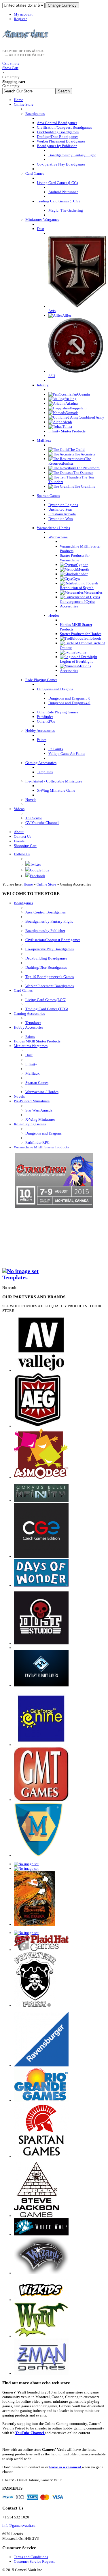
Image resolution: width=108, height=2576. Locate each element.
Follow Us (22, 854)
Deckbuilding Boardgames (46, 958)
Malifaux (33, 1073)
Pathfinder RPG (37, 1142)
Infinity (31, 1064)
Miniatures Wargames (31, 1046)
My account (23, 14)
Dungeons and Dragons (43, 1133)
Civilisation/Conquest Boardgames (53, 940)
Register (20, 19)
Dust (29, 1055)
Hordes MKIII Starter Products (37, 1041)
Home (28, 884)
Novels (19, 1096)
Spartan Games (37, 1083)
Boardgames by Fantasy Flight (49, 921)
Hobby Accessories (29, 1027)
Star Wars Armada (39, 1110)
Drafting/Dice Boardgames (46, 967)
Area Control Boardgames (46, 912)
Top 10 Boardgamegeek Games (50, 977)
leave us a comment (66, 2467)
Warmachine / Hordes (42, 1092)
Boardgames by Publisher (45, 931)
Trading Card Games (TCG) (47, 1009)
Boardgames (23, 903)
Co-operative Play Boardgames (50, 949)
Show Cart (11, 65)
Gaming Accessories (29, 1014)
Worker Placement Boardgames (50, 986)
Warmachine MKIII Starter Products (41, 1147)
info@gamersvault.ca (19, 2525)
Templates (33, 1023)
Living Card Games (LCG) (46, 1000)
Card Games (23, 990)
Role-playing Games (30, 1124)
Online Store (46, 884)
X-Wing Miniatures (40, 1119)
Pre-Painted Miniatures (32, 1101)
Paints (30, 1037)
